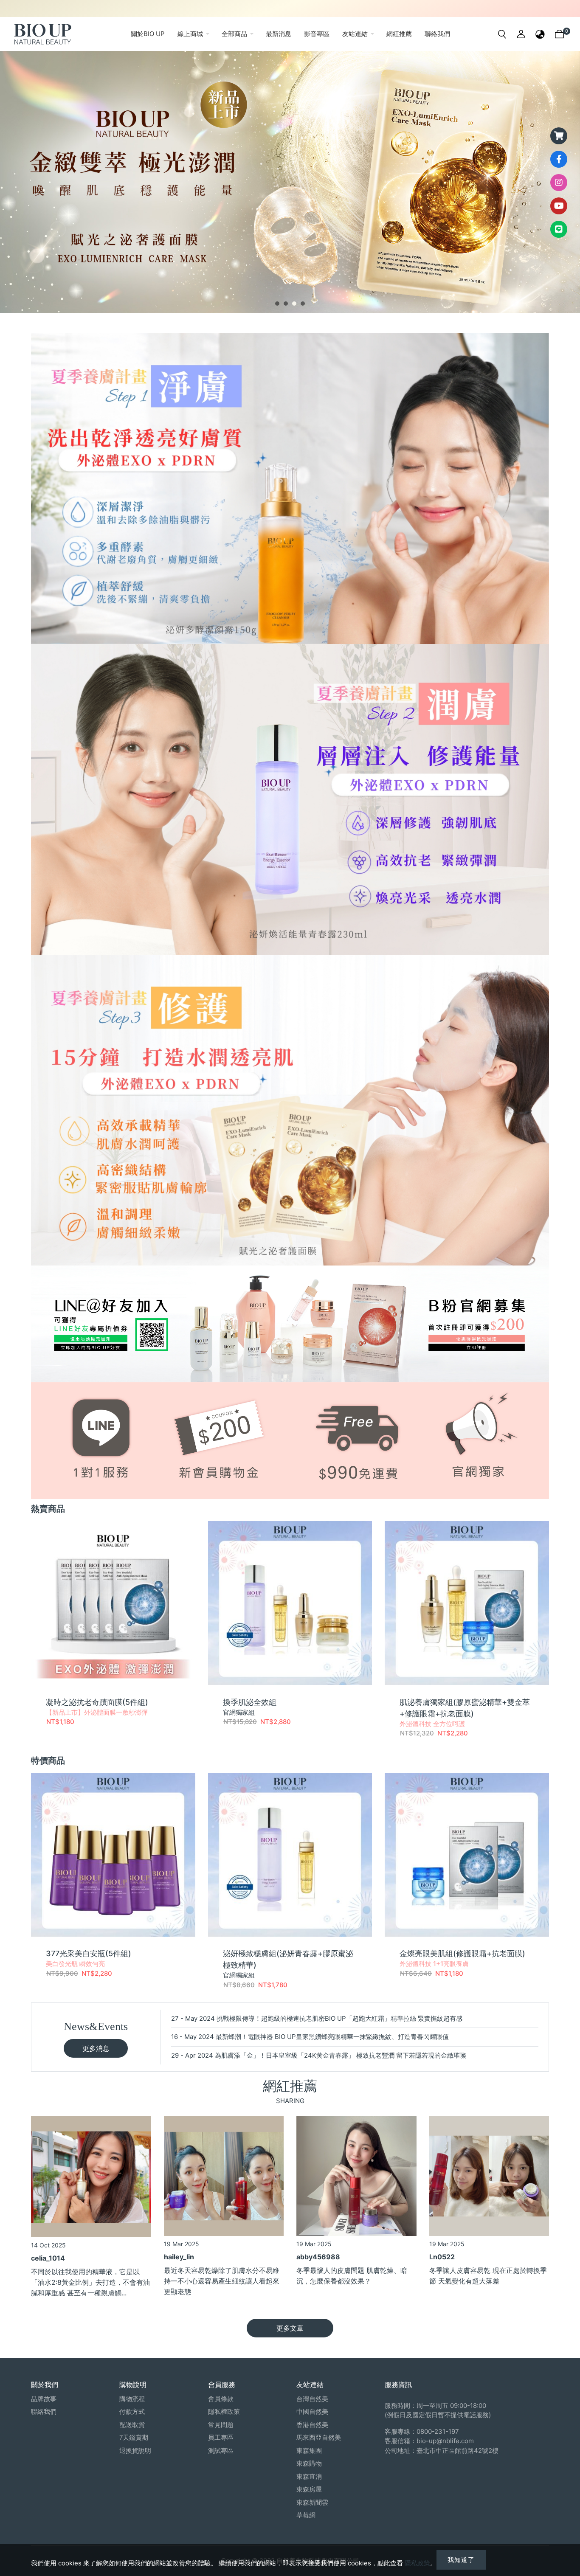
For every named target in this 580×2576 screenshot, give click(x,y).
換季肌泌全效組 (250, 1702)
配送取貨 (132, 2425)
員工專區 (221, 2437)
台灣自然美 (312, 2399)
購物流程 (132, 2399)
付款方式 (132, 2411)
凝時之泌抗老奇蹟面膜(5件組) (97, 1702)
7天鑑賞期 (134, 2437)
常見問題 (221, 2425)
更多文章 (290, 2328)
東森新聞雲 (312, 2502)
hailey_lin (179, 2257)
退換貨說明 (135, 2451)
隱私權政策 (224, 2411)
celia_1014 (48, 2258)
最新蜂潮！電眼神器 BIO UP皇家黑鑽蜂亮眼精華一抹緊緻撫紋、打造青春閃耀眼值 (332, 2037)
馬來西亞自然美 (319, 2437)
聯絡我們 (44, 2411)
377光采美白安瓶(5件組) (89, 1953)
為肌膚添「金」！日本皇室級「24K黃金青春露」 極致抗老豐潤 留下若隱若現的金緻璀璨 (341, 2055)
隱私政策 (417, 2563)
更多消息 (96, 2048)
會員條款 (221, 2399)
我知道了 (461, 2560)
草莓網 (306, 2515)
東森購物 (309, 2463)
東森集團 (309, 2451)
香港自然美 (312, 2425)
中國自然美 (312, 2411)
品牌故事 (44, 2399)
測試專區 (221, 2451)
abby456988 (318, 2257)
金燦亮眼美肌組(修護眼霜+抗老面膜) (462, 1953)
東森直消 (309, 2476)
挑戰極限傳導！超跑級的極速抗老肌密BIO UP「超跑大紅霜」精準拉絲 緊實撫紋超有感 (339, 2018)
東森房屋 (309, 2489)
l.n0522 (442, 2257)
